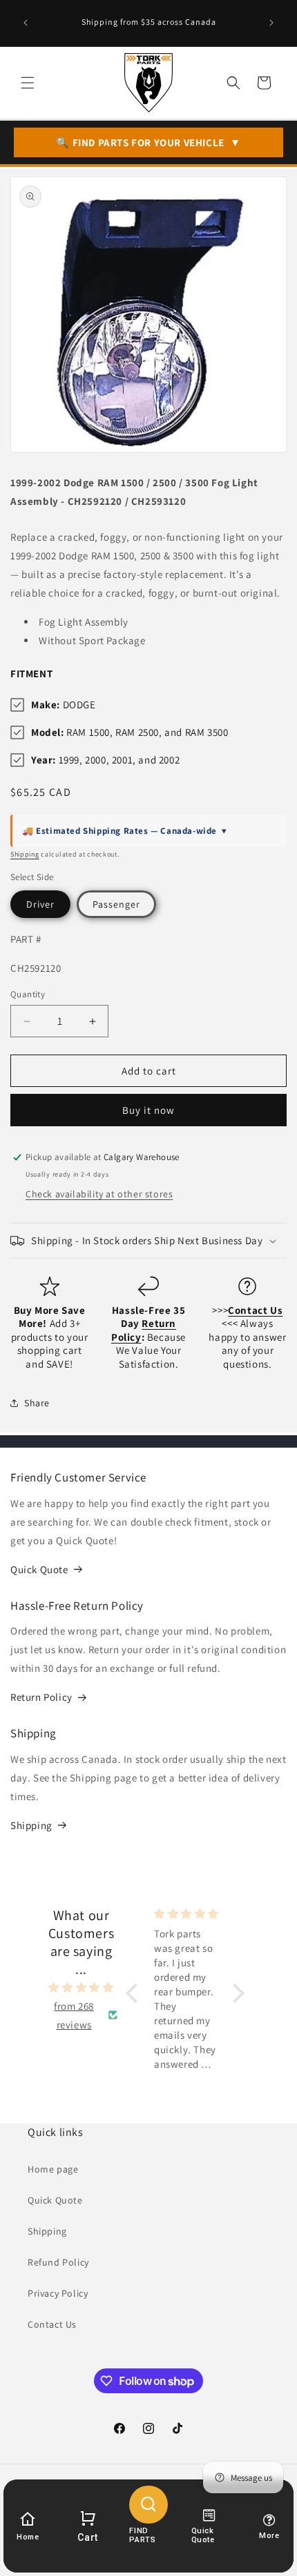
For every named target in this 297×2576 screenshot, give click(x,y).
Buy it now (148, 1110)
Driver (40, 904)
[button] (28, 83)
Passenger (116, 904)
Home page (53, 2169)
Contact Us (52, 2324)
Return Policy (41, 1697)
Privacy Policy (58, 2293)
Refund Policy (58, 2262)
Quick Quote (39, 1569)
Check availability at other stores (99, 1194)
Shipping (25, 854)
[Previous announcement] (26, 23)
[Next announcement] (271, 23)
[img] (81, 1987)
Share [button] (37, 1403)
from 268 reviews (74, 2015)
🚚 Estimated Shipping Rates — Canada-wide (125, 831)
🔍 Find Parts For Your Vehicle (148, 142)
